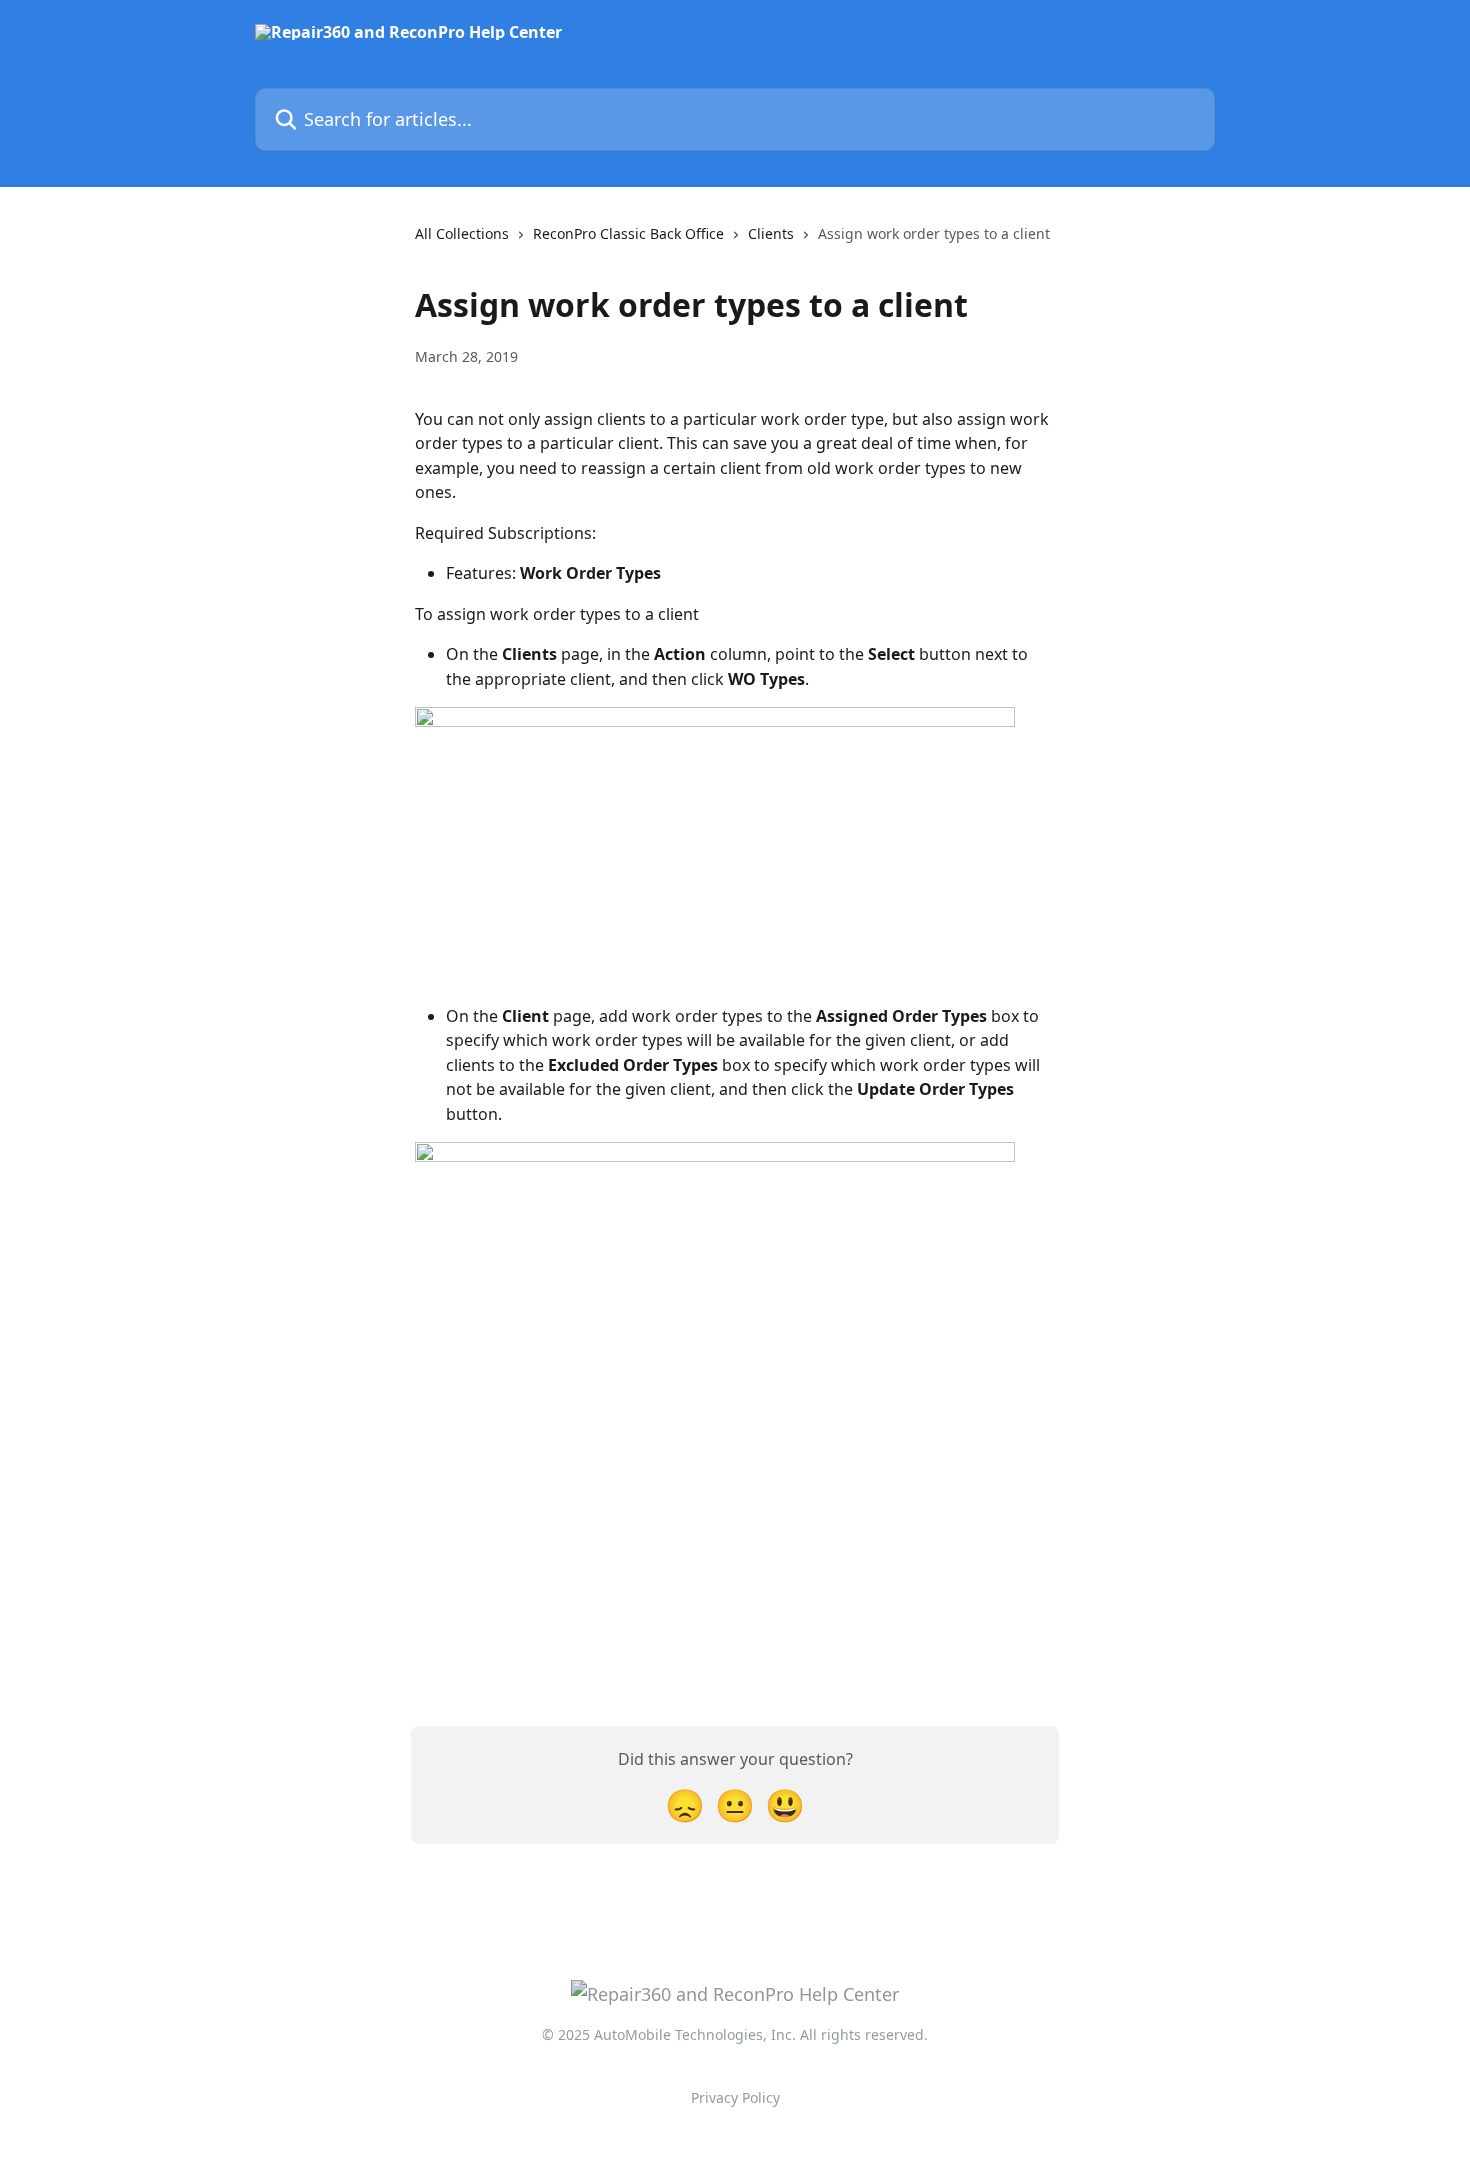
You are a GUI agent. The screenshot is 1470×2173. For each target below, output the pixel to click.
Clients (771, 233)
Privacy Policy (735, 2097)
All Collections (462, 233)
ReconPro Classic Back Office (628, 233)
